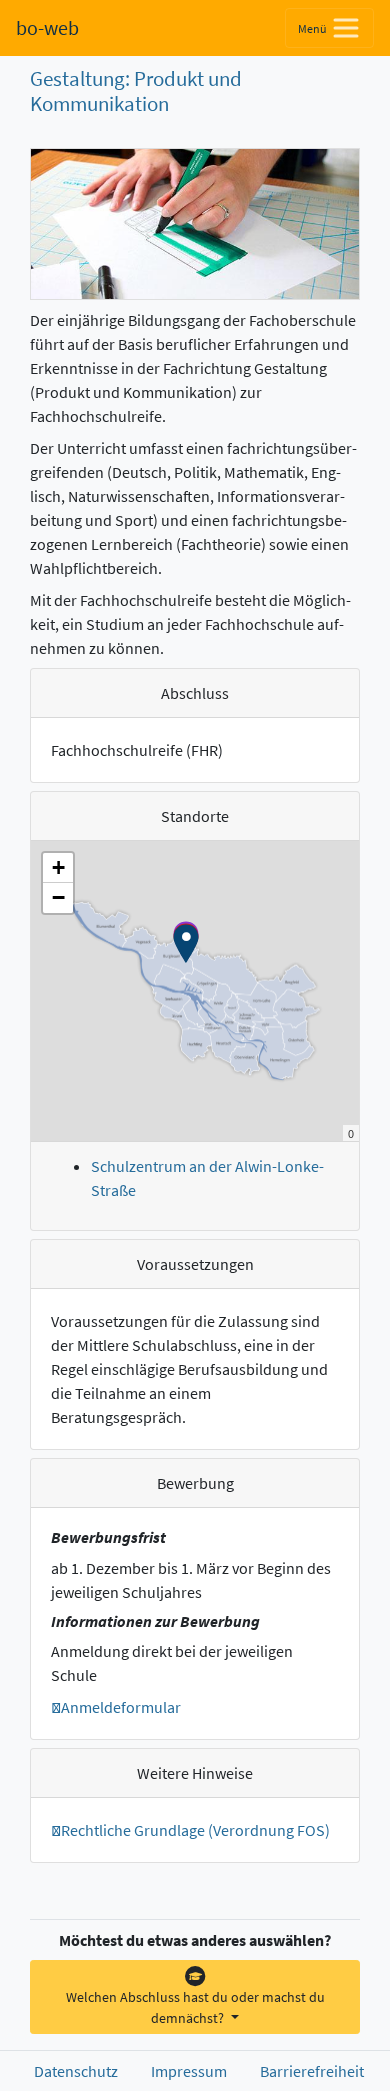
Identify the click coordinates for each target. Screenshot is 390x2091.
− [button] (58, 897)
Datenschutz (76, 2071)
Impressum (189, 2071)
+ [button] (58, 867)
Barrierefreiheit (312, 2071)
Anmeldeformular (121, 1707)
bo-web (47, 27)
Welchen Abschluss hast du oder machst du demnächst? (195, 2007)
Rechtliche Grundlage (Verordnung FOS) (195, 1830)
